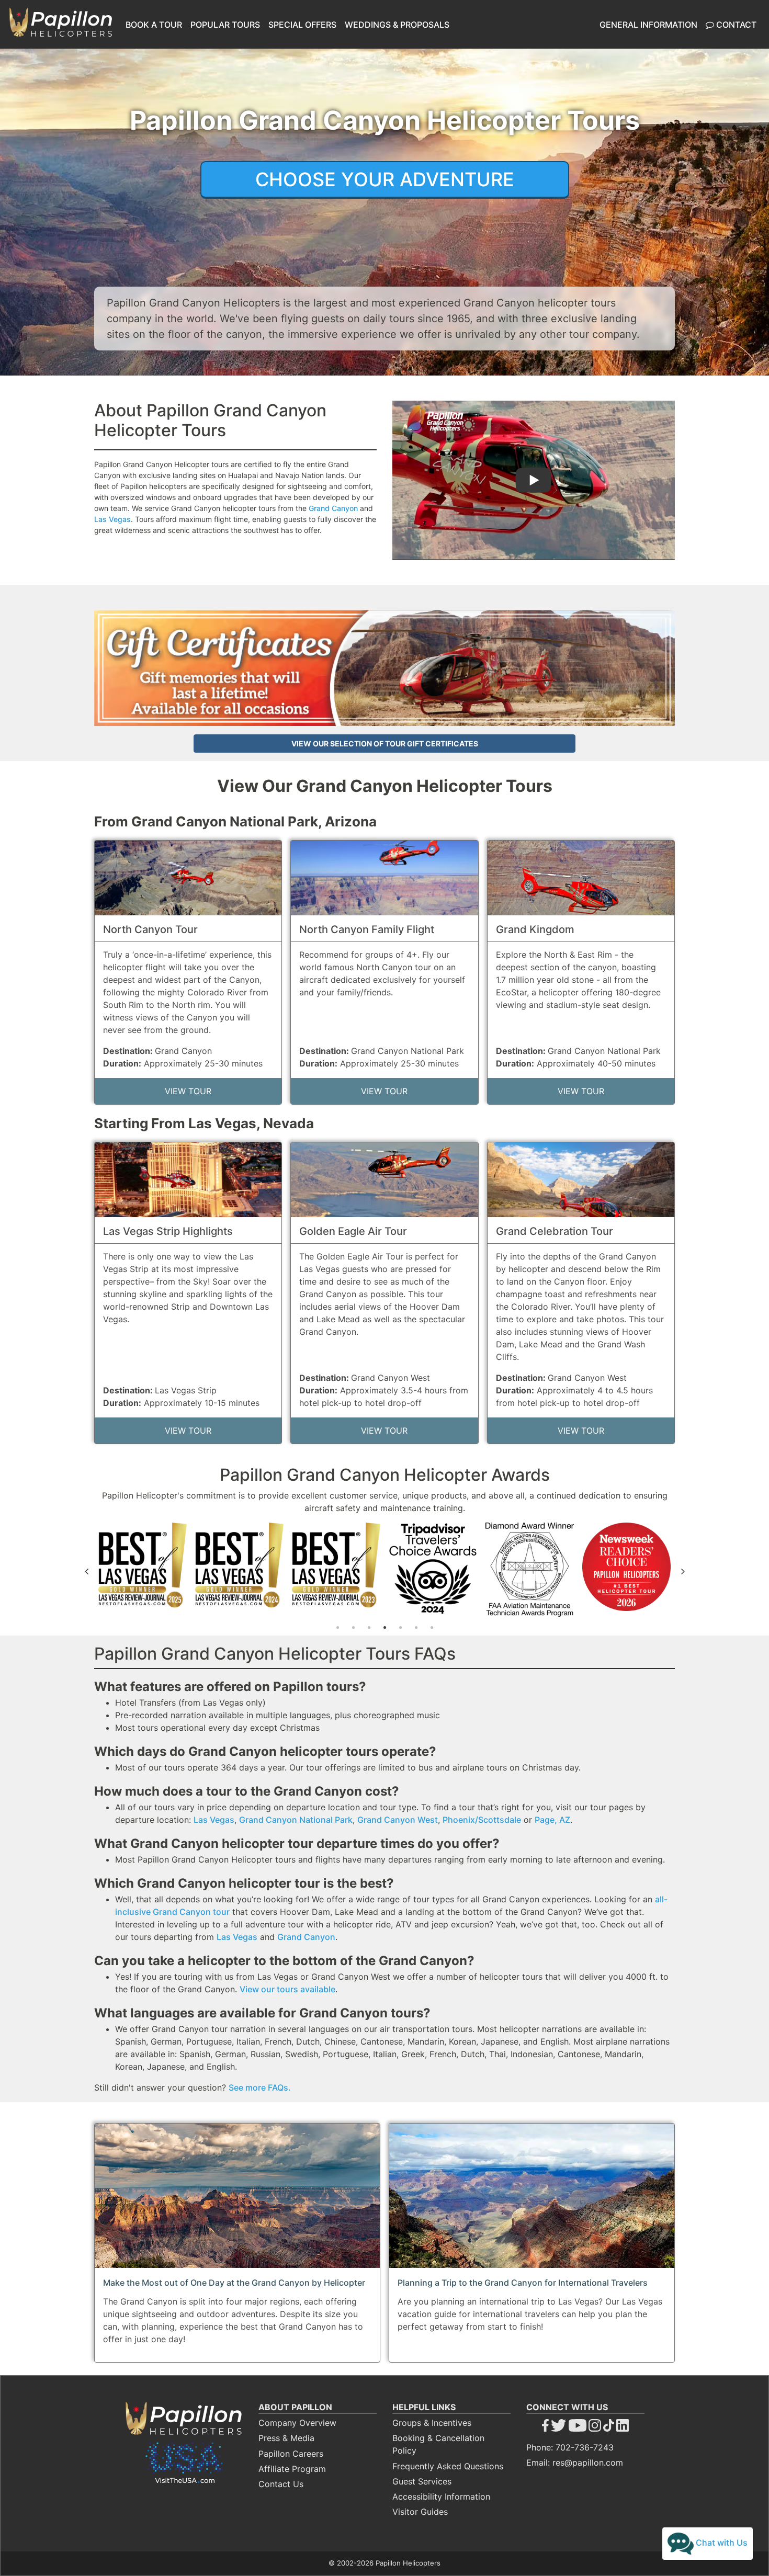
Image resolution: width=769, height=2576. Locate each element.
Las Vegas (112, 519)
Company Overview (297, 2423)
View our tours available (287, 1989)
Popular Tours (225, 25)
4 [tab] (384, 1628)
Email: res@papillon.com (575, 2462)
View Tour (188, 1091)
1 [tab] (337, 1628)
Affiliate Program (292, 2469)
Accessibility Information (441, 2496)
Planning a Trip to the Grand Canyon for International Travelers (523, 2283)
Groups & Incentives (432, 2423)
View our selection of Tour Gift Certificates (385, 744)
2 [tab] (353, 1628)
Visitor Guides (420, 2512)
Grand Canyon (333, 508)
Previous (86, 1571)
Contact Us (281, 2484)
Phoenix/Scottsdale (482, 1820)
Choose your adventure (385, 179)
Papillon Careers (291, 2454)
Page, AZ (552, 1820)
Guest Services (422, 2481)
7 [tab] (432, 1628)
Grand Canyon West (398, 1820)
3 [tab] (369, 1628)
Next (683, 1571)
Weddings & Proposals (397, 25)
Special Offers (302, 25)
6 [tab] (416, 1628)
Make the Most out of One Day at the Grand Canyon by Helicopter (234, 2283)
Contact (735, 25)
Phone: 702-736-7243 (570, 2447)
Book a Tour (154, 25)
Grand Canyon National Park (296, 1820)
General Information (648, 25)
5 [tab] (400, 1628)
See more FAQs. (260, 2087)
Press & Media (286, 2438)
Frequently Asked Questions (448, 2466)
